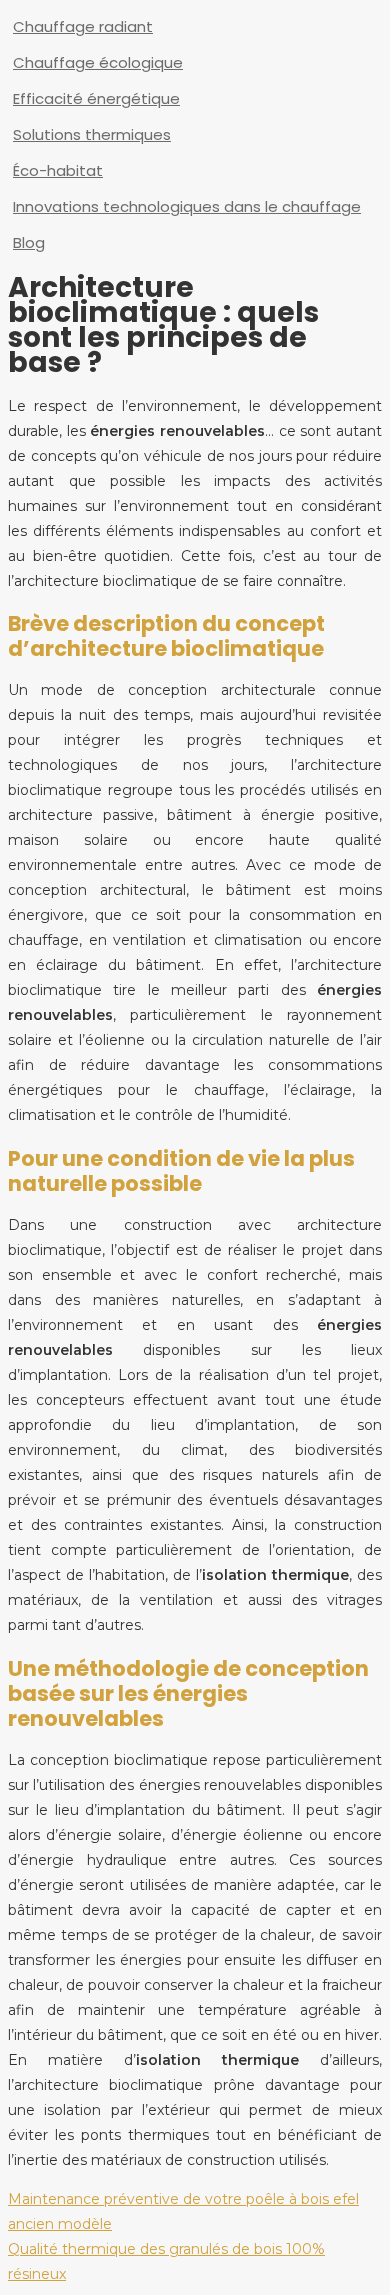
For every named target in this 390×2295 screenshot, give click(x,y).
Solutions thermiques (92, 134)
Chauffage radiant (83, 26)
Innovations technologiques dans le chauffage (187, 206)
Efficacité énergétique (96, 98)
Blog (29, 242)
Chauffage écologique (98, 62)
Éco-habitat (58, 170)
